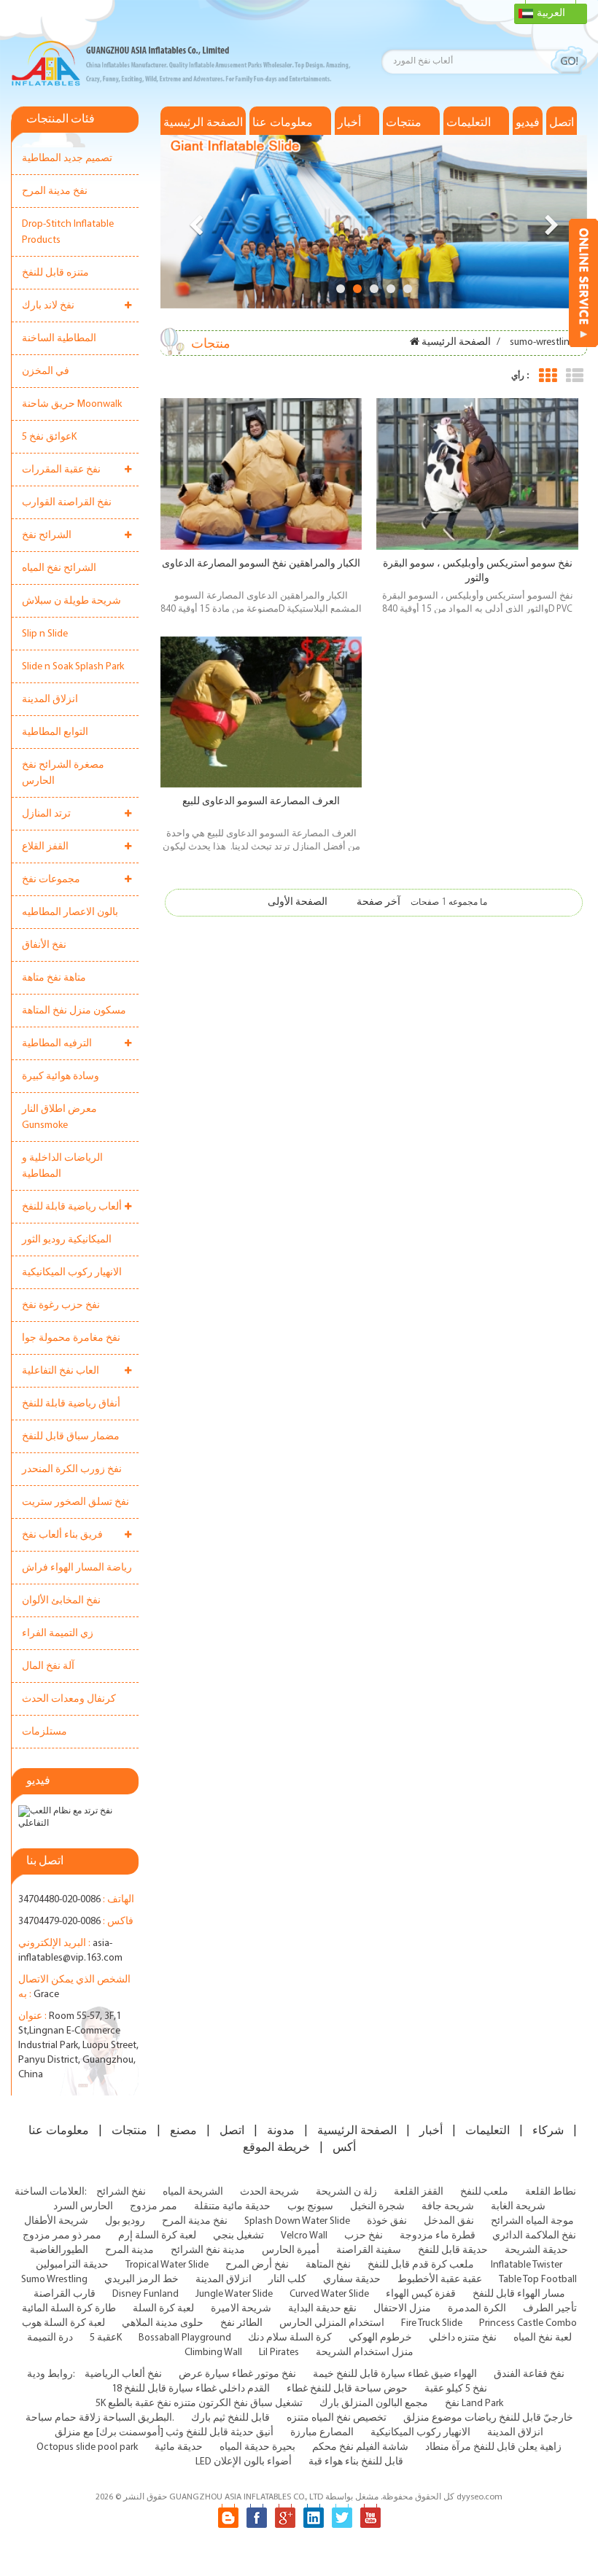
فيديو (528, 122)
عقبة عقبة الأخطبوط (440, 2280)
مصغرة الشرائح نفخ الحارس (63, 773)
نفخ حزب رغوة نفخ (61, 1305)
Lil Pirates (279, 2353)
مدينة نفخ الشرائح (208, 2250)
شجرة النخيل (377, 2207)
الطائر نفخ (241, 2323)
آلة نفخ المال (48, 1666)
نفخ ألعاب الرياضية (123, 2374)
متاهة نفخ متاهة (54, 978)
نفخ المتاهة (328, 2265)
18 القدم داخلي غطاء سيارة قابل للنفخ (191, 2389)
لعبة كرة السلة (163, 2309)
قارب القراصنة (65, 2294)
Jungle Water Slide (234, 2294)
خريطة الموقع (276, 2147)
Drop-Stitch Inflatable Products (68, 232)
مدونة (281, 2131)
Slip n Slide (45, 634)
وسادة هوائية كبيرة (61, 1077)
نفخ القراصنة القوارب (67, 503)
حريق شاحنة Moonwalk (72, 404)
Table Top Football (538, 2280)
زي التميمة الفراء (58, 1634)
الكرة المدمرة (477, 2309)
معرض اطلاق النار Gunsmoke (59, 1117)
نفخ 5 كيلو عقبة (456, 2389)
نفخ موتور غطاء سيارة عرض (237, 2374)
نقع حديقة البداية (322, 2309)
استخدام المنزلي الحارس (332, 2323)
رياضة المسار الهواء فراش (77, 1568)
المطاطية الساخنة (59, 339)
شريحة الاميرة (241, 2309)
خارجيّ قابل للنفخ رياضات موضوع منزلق (488, 2418)
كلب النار (287, 2280)
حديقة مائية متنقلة (232, 2207)
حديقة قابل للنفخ (453, 2250)
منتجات (404, 122)
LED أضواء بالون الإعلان (244, 2462)
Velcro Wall (304, 2236)
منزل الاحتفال (402, 2309)
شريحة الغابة (518, 2207)
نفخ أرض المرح (257, 2265)
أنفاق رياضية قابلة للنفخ (71, 1404)
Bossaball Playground (185, 2338)
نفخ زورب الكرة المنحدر (72, 1470)
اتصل (562, 122)
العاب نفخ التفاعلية (61, 1371)
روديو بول (125, 2221)
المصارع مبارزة (322, 2433)
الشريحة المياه (193, 2192)
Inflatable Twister (527, 2265)
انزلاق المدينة (50, 700)
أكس (344, 2147)
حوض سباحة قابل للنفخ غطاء (347, 2389)
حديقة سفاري (352, 2280)
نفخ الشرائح (121, 2192)
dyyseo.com (479, 2497)
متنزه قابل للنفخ (55, 273)
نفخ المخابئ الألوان (61, 1601)
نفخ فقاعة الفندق (529, 2374)
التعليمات (469, 122)
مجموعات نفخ (51, 880)
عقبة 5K (106, 2338)
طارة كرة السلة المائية (69, 2309)
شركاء (548, 2131)
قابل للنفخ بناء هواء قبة (356, 2462)
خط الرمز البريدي (141, 2280)
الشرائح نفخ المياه (59, 568)
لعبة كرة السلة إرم (157, 2236)
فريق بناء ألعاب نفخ (62, 1535)
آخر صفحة (378, 902)
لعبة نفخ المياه (543, 2338)
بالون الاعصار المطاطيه (70, 913)
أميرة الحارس (291, 2250)
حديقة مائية (179, 2447)
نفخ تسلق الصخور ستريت (75, 1502)
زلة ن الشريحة (346, 2192)
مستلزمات (44, 1732)
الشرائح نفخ (47, 536)
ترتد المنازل (46, 814)
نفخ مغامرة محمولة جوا (71, 1338)
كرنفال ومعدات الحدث (69, 1699)
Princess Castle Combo (528, 2323)
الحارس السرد (83, 2207)
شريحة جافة (448, 2207)
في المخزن (46, 371)
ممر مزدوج (154, 2207)
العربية (551, 13)
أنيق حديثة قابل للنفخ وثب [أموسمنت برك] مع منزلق (164, 2433)
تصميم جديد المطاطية (67, 159)
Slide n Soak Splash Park (73, 667)
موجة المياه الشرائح (532, 2221)
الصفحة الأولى (298, 902)
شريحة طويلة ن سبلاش (71, 601)
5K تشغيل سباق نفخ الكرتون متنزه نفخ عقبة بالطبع (199, 2404)
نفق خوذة (387, 2221)
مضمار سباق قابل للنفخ (71, 1437)
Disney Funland (145, 2294)
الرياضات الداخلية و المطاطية (62, 1166)
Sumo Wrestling (54, 2280)
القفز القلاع (45, 847)
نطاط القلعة (551, 2192)
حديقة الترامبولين (72, 2265)
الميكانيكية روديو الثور (67, 1240)
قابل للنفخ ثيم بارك (230, 2418)
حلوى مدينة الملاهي (163, 2323)
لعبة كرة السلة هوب (63, 2323)
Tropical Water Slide (167, 2265)
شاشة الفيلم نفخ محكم (360, 2447)
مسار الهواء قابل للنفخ (519, 2294)
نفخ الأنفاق (44, 945)
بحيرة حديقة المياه (257, 2447)
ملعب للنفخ (484, 2192)
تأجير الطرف (550, 2309)
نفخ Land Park (474, 2404)
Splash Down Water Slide (297, 2221)
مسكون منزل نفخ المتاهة (74, 1011)
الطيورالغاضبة (59, 2250)
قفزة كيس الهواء (421, 2294)
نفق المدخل (449, 2221)
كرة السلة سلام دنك (290, 2338)
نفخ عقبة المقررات (61, 470)
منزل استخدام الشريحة (365, 2353)
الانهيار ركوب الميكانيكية (72, 1273)
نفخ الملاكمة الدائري (534, 2236)
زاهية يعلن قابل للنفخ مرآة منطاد (493, 2447)
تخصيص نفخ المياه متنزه (337, 2418)
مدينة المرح (129, 2250)
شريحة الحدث (269, 2192)
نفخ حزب (364, 2236)
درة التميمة (50, 2338)
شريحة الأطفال (56, 2221)
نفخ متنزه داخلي (463, 2338)
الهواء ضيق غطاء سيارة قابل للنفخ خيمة (395, 2374)
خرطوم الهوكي (380, 2338)
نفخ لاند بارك (48, 306)
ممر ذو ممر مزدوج (62, 2236)
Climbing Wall (213, 2353)
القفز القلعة (419, 2192)
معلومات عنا (283, 122)
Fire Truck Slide (432, 2323)
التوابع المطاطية (55, 732)
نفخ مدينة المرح (55, 191)
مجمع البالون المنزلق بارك (374, 2404)
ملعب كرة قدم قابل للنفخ (421, 2265)
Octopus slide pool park (87, 2447)
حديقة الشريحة (536, 2250)
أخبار (349, 122)
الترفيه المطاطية (57, 1044)
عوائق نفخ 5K (49, 437)
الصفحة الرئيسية (203, 122)
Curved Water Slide (329, 2294)
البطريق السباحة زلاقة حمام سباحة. (100, 2418)
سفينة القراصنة (369, 2250)
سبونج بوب (310, 2207)
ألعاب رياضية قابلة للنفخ (72, 1207)
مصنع (183, 2131)
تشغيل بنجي (238, 2236)
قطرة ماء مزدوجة (438, 2236)
